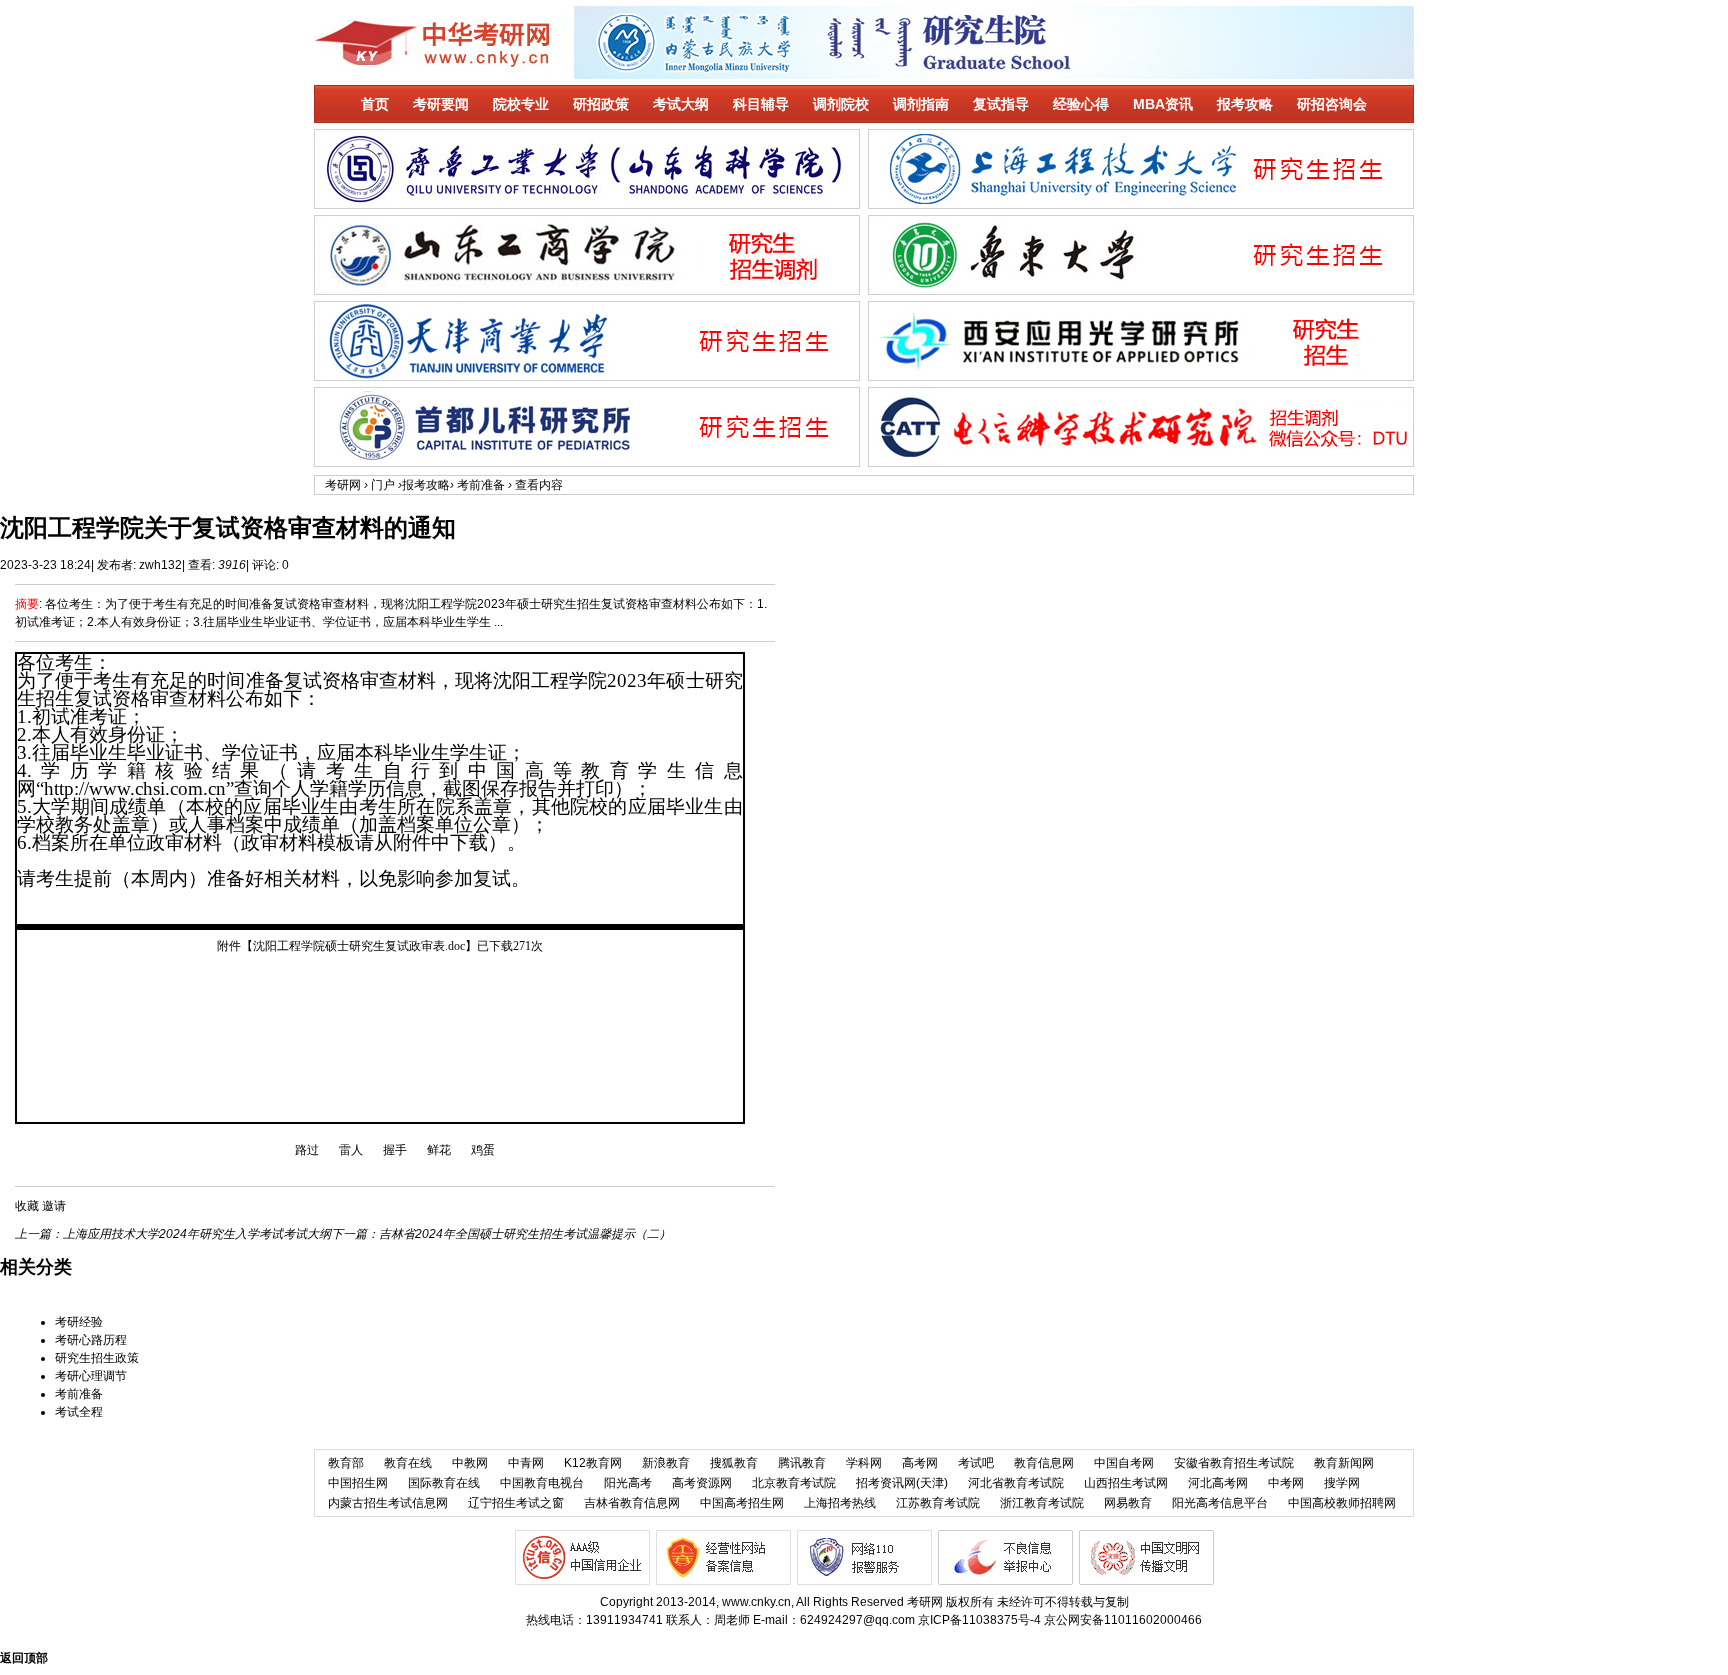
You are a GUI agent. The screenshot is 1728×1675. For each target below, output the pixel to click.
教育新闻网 (1344, 1463)
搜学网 (1342, 1483)
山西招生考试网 (1126, 1483)
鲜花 (439, 1150)
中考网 (1286, 1483)
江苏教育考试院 (938, 1503)
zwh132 (160, 565)
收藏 (27, 1206)
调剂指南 (921, 104)
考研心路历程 (91, 1340)
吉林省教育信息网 (632, 1503)
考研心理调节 (91, 1376)
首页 (375, 104)
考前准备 (481, 485)
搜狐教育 (734, 1463)
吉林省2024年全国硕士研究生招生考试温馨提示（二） (525, 1234)
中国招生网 (358, 1483)
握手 (395, 1150)
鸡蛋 (483, 1150)
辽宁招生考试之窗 (516, 1503)
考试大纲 (681, 104)
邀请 (54, 1206)
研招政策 (601, 104)
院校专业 (521, 104)
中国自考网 (1124, 1463)
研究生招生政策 (97, 1358)
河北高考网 (1218, 1483)
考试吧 (976, 1463)
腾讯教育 (802, 1463)
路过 (307, 1150)
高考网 (920, 1463)
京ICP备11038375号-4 (979, 1620)
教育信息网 (1044, 1463)
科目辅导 (761, 104)
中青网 (526, 1463)
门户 (383, 485)
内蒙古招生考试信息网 (388, 1503)
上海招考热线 (840, 1503)
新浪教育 (666, 1463)
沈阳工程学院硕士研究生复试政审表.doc (359, 946)
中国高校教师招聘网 (1342, 1503)
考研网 (343, 485)
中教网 (470, 1463)
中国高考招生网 (742, 1503)
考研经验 (79, 1322)
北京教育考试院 (794, 1483)
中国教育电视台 (542, 1483)
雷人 (351, 1150)
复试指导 (1001, 104)
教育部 (346, 1463)
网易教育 (1128, 1503)
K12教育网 (593, 1463)
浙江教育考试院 (1042, 1503)
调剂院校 (841, 104)
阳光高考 (628, 1483)
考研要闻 (441, 104)
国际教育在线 (444, 1483)
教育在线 (408, 1463)
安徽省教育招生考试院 (1234, 1463)
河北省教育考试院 (1016, 1483)
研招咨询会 (1332, 104)
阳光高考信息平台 (1220, 1503)
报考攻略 (1245, 104)
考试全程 (79, 1412)
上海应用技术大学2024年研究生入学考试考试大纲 (197, 1234)
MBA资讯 (1163, 104)
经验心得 (1081, 104)
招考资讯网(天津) (902, 1483)
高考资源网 (702, 1483)
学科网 (864, 1463)
